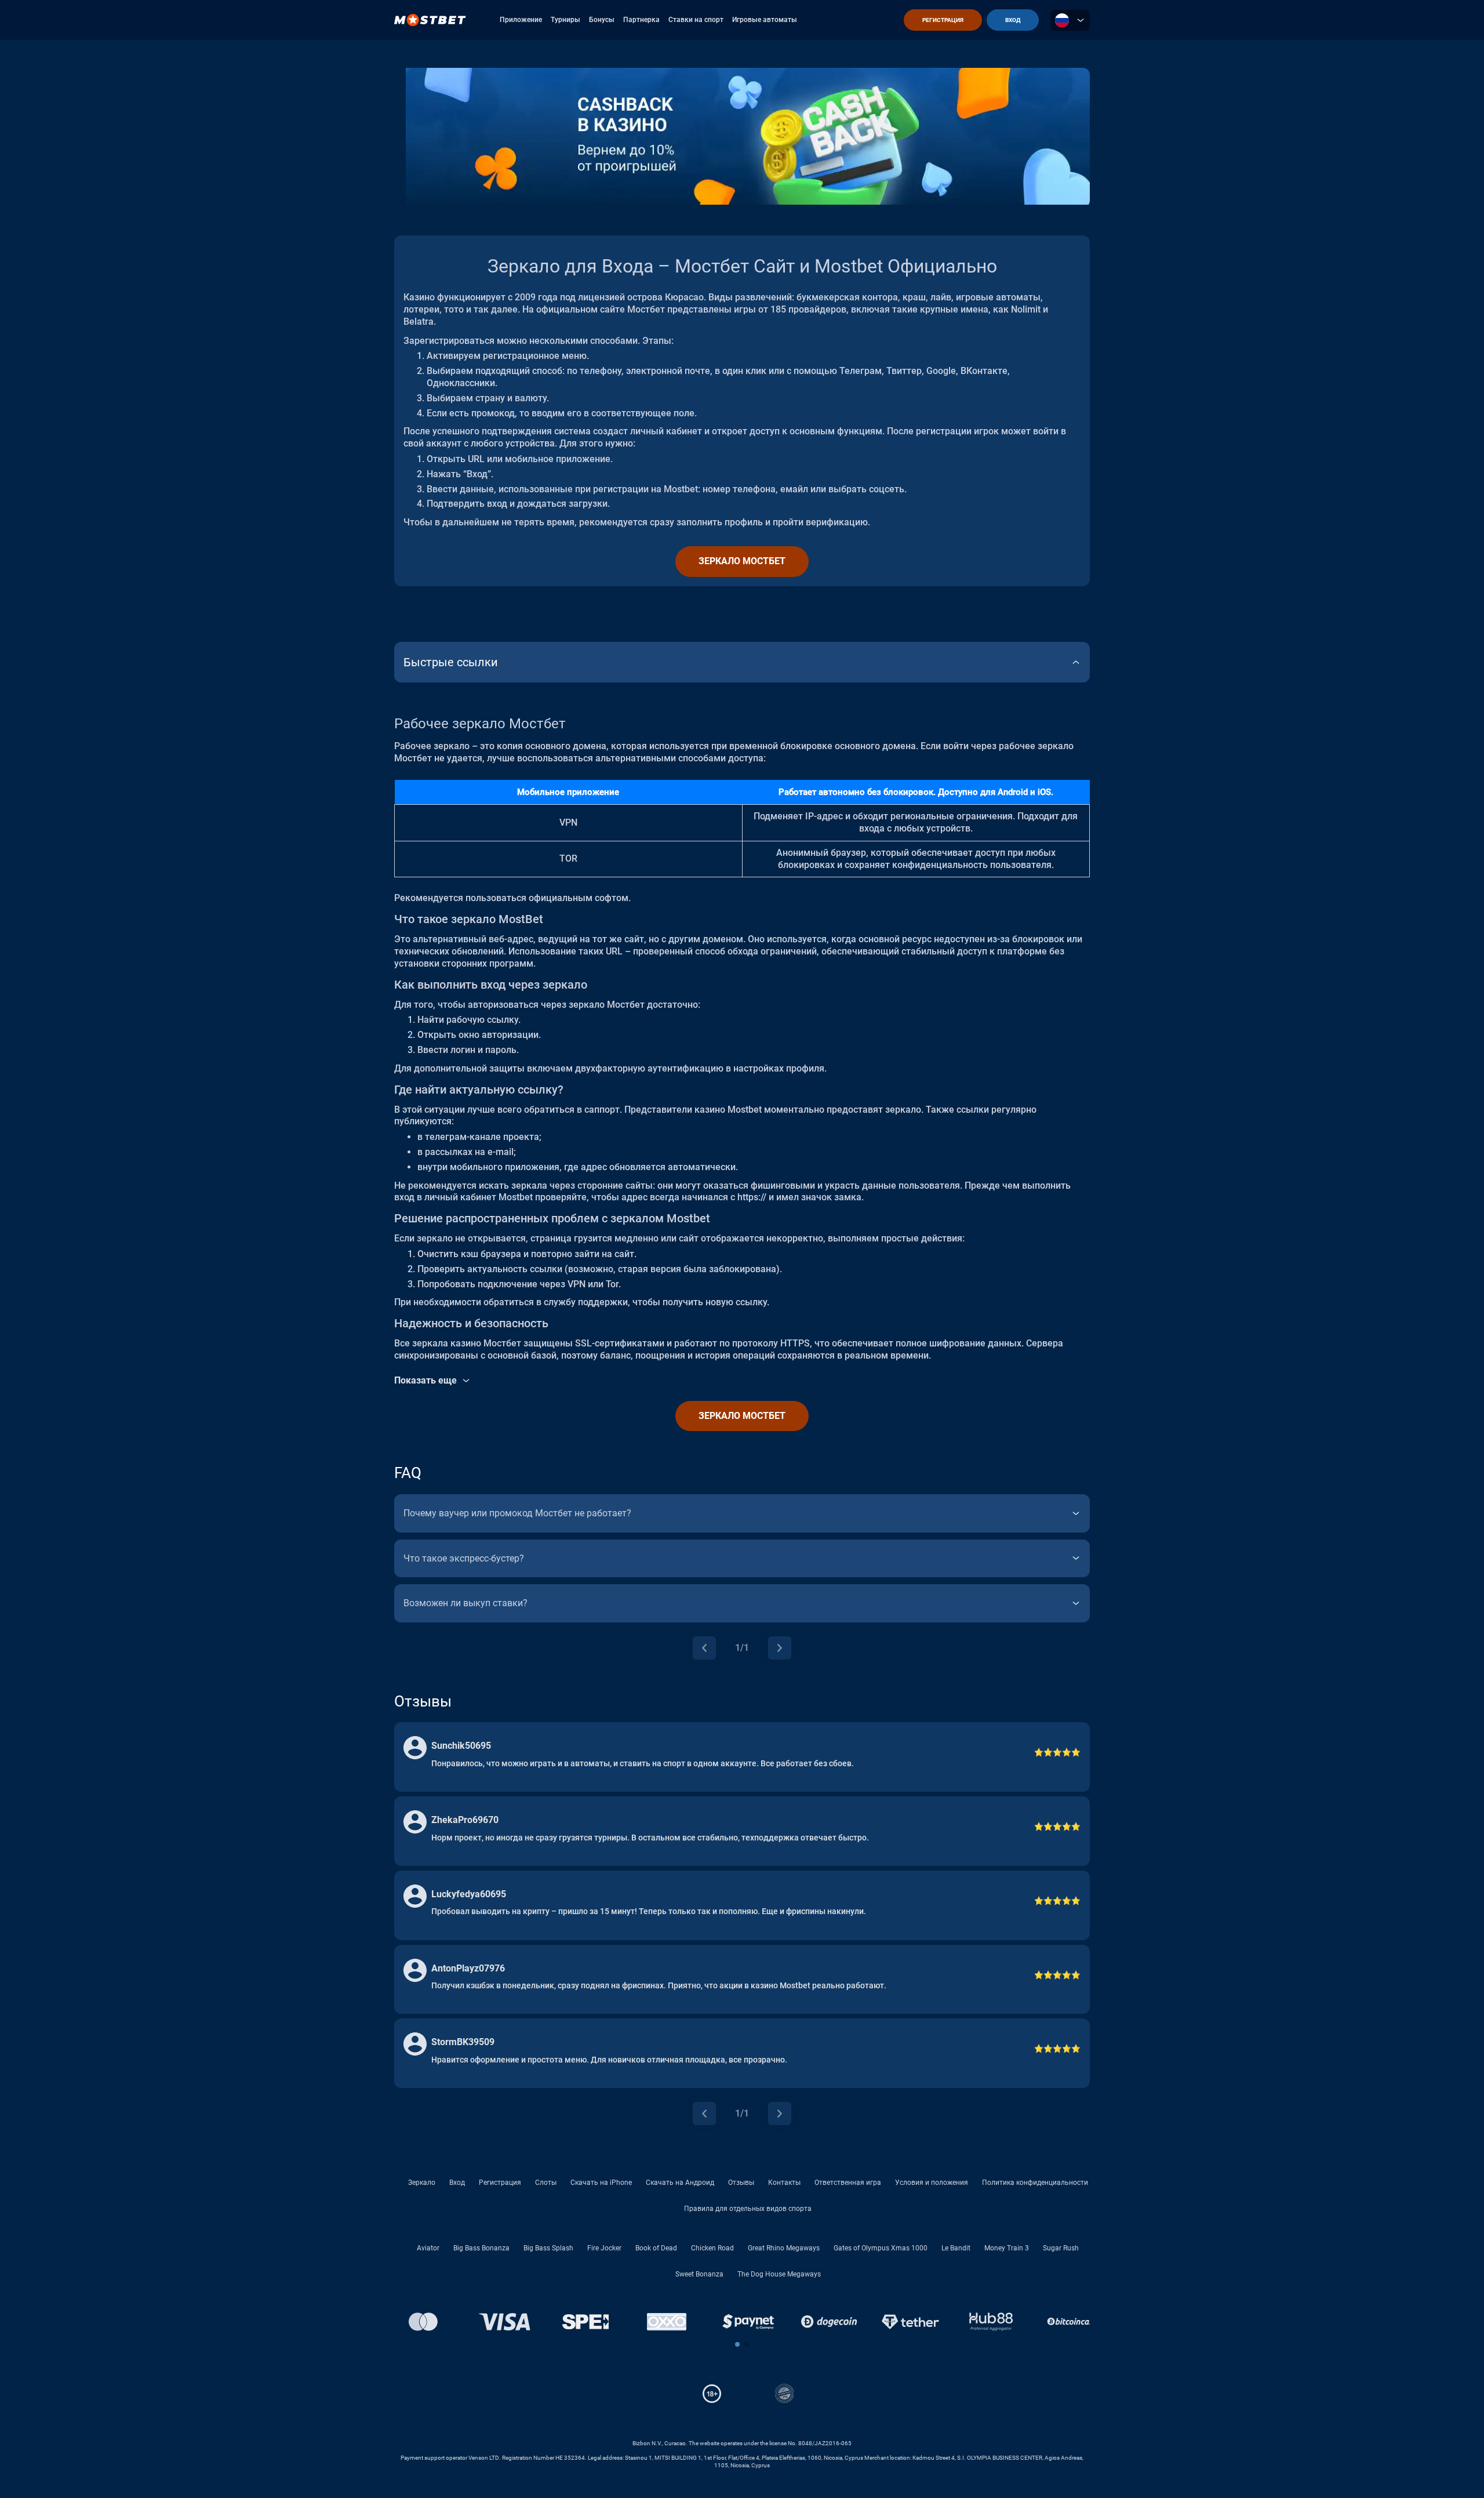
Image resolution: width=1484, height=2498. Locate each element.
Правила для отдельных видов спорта (748, 2209)
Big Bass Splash (548, 2248)
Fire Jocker (604, 2248)
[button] (737, 2344)
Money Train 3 (1007, 2248)
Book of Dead (656, 2248)
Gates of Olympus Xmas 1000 (881, 2248)
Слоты (546, 2183)
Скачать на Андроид (680, 2183)
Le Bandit (956, 2248)
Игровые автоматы (765, 20)
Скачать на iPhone (601, 2183)
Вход (457, 2183)
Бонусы (602, 20)
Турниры (565, 20)
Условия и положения (932, 2183)
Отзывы (741, 2183)
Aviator (428, 2248)
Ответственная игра (848, 2183)
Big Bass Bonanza (481, 2248)
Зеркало (422, 2183)
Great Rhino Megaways (784, 2248)
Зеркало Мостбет (742, 561)
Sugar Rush (1061, 2248)
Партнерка (641, 20)
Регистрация (500, 2183)
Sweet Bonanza (699, 2274)
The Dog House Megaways (779, 2274)
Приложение (521, 20)
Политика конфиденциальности (1035, 2183)
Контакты (784, 2183)
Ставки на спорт (696, 20)
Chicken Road (712, 2248)
